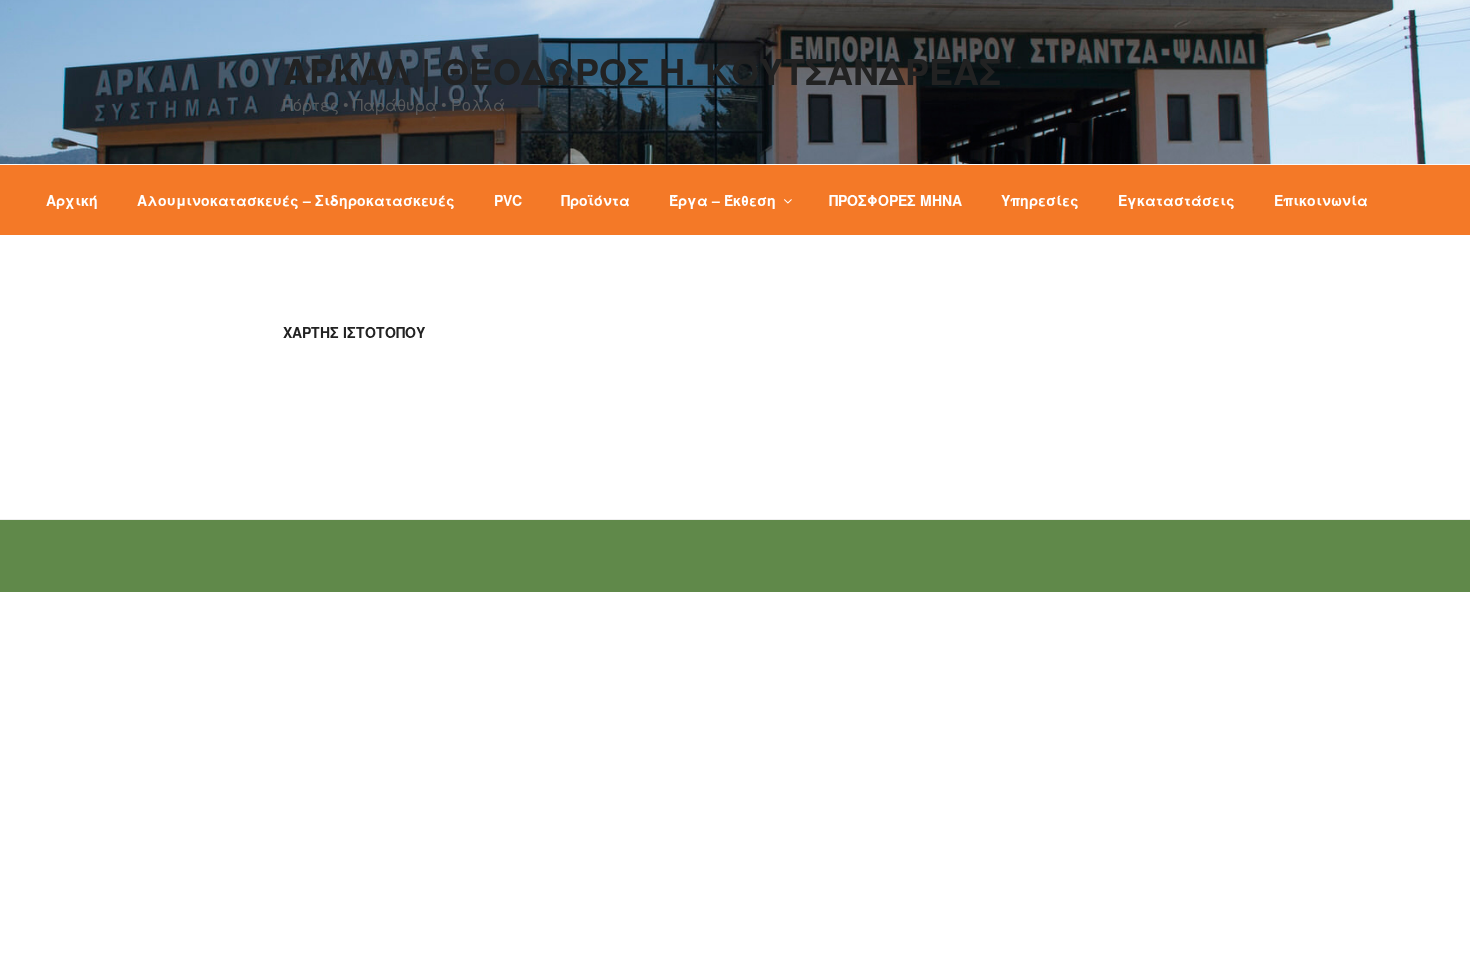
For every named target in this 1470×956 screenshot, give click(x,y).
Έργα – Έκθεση (722, 200)
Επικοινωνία (1321, 200)
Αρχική (72, 200)
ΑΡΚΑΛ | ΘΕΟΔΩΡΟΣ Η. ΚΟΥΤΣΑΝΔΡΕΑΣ (642, 70)
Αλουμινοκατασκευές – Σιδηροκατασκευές (296, 200)
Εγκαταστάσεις (1176, 200)
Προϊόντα (595, 200)
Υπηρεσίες (1040, 200)
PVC (508, 200)
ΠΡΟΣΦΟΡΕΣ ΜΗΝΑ (895, 200)
